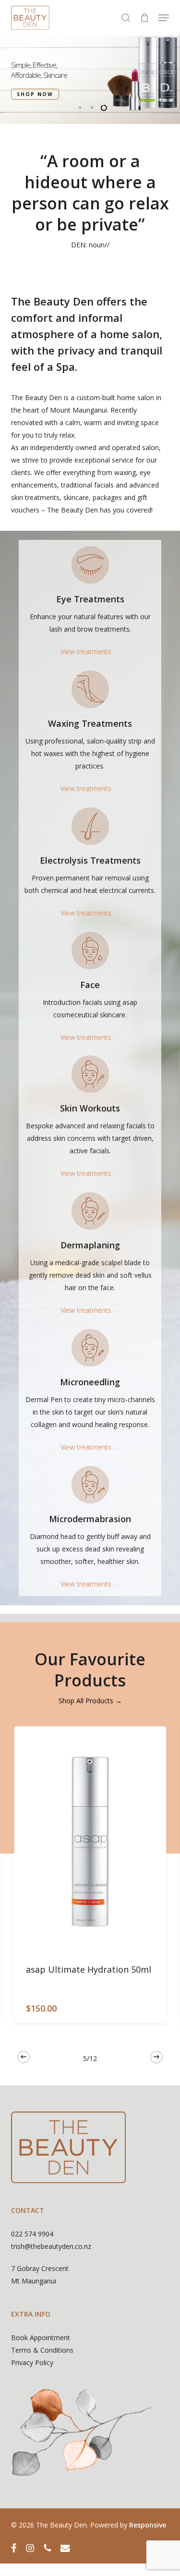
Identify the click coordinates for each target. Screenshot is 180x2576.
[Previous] (24, 2057)
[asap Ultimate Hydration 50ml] (90, 1841)
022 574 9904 (32, 2234)
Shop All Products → (90, 1701)
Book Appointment (41, 2338)
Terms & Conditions (42, 2350)
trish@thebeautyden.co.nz (51, 2246)
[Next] (156, 2057)
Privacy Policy (32, 2362)
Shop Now (35, 94)
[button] (164, 18)
